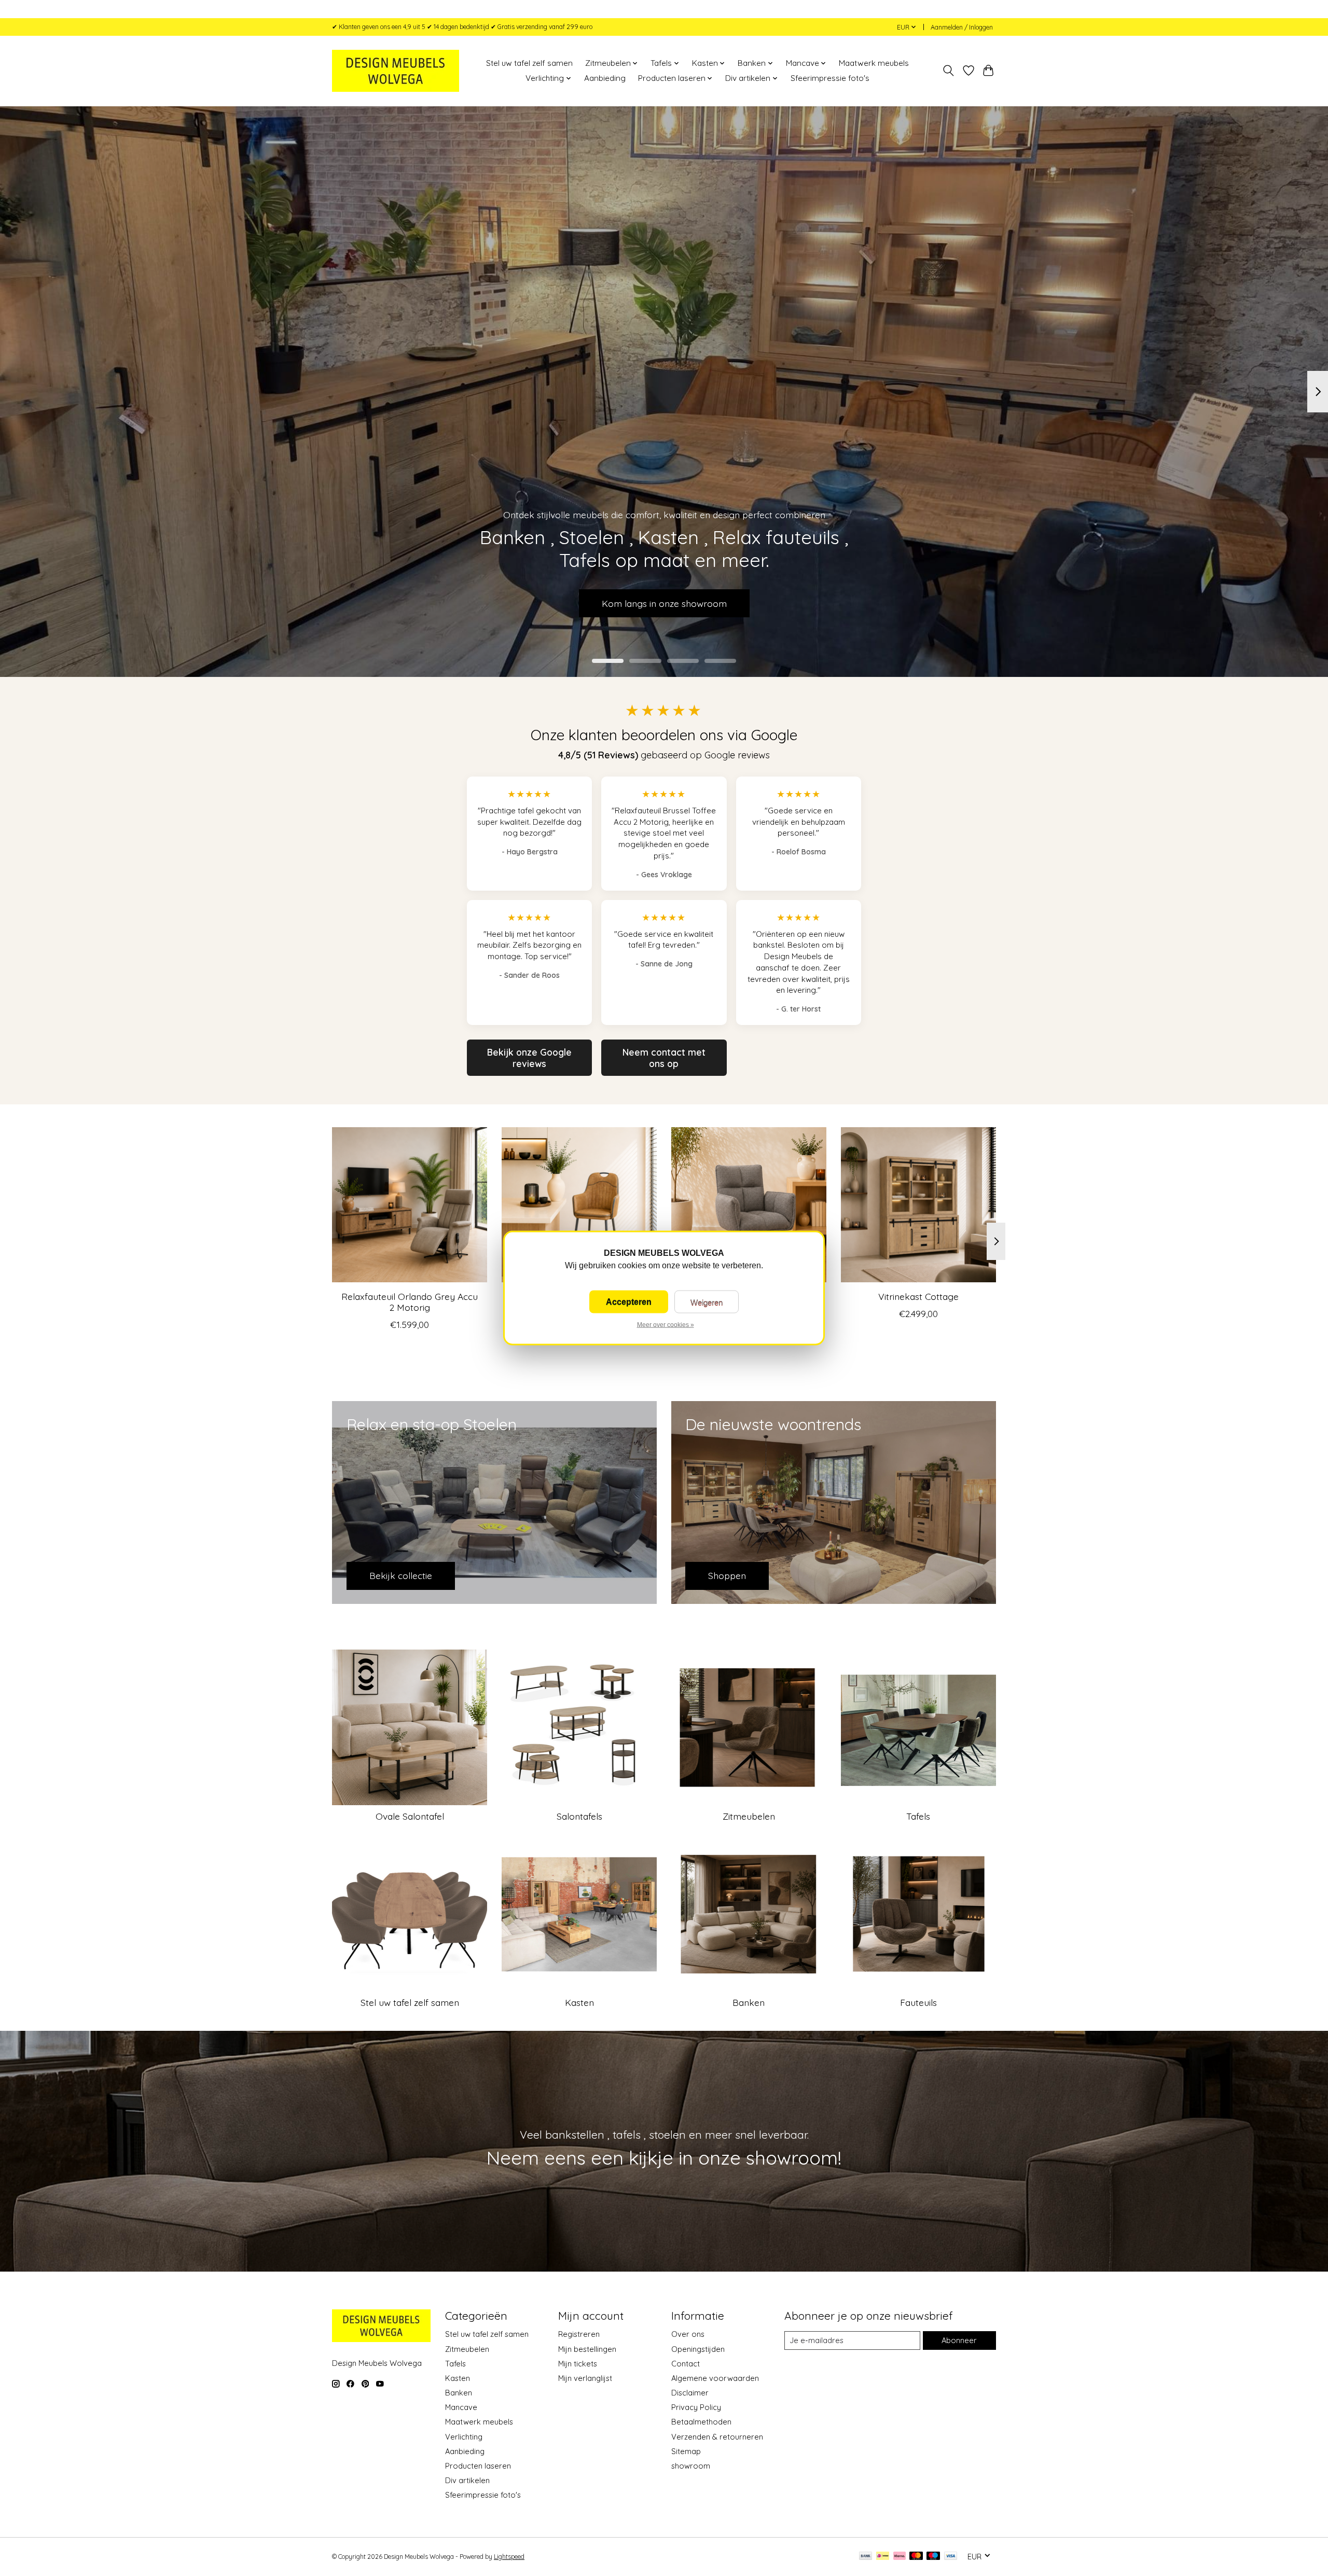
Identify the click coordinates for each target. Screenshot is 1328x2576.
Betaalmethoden (701, 2422)
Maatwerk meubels (874, 63)
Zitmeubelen (749, 1816)
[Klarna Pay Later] (900, 2557)
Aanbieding (605, 78)
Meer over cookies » (666, 1325)
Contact (686, 2364)
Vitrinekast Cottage (918, 1296)
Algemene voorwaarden (715, 2378)
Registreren (579, 2334)
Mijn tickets (578, 2364)
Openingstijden (698, 2349)
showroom (691, 2466)
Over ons (688, 2334)
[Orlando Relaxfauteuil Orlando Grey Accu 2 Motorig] (410, 1205)
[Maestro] (933, 2557)
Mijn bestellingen (587, 2349)
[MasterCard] (916, 2557)
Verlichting (464, 2437)
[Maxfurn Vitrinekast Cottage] (918, 1205)
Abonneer (959, 2340)
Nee (707, 1302)
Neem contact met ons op (664, 1058)
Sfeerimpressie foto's (830, 78)
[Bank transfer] (866, 2557)
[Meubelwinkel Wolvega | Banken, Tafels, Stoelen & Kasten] (396, 71)
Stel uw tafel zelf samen (529, 63)
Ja (629, 1302)
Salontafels (579, 1816)
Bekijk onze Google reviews (529, 1058)
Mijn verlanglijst (585, 2378)
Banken (749, 2002)
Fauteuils (918, 2002)
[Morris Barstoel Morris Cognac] (579, 1205)
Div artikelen (467, 2480)
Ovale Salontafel (410, 1816)
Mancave (461, 2407)
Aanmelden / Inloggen (962, 27)
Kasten (579, 2002)
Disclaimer (690, 2393)
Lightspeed (509, 2557)
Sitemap (686, 2451)
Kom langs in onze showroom (664, 603)
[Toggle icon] (949, 71)
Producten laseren (478, 2466)
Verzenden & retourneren (717, 2437)
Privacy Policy (696, 2407)
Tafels (918, 1816)
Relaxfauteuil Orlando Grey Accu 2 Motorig (410, 1302)
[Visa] (951, 2557)
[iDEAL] (883, 2557)
